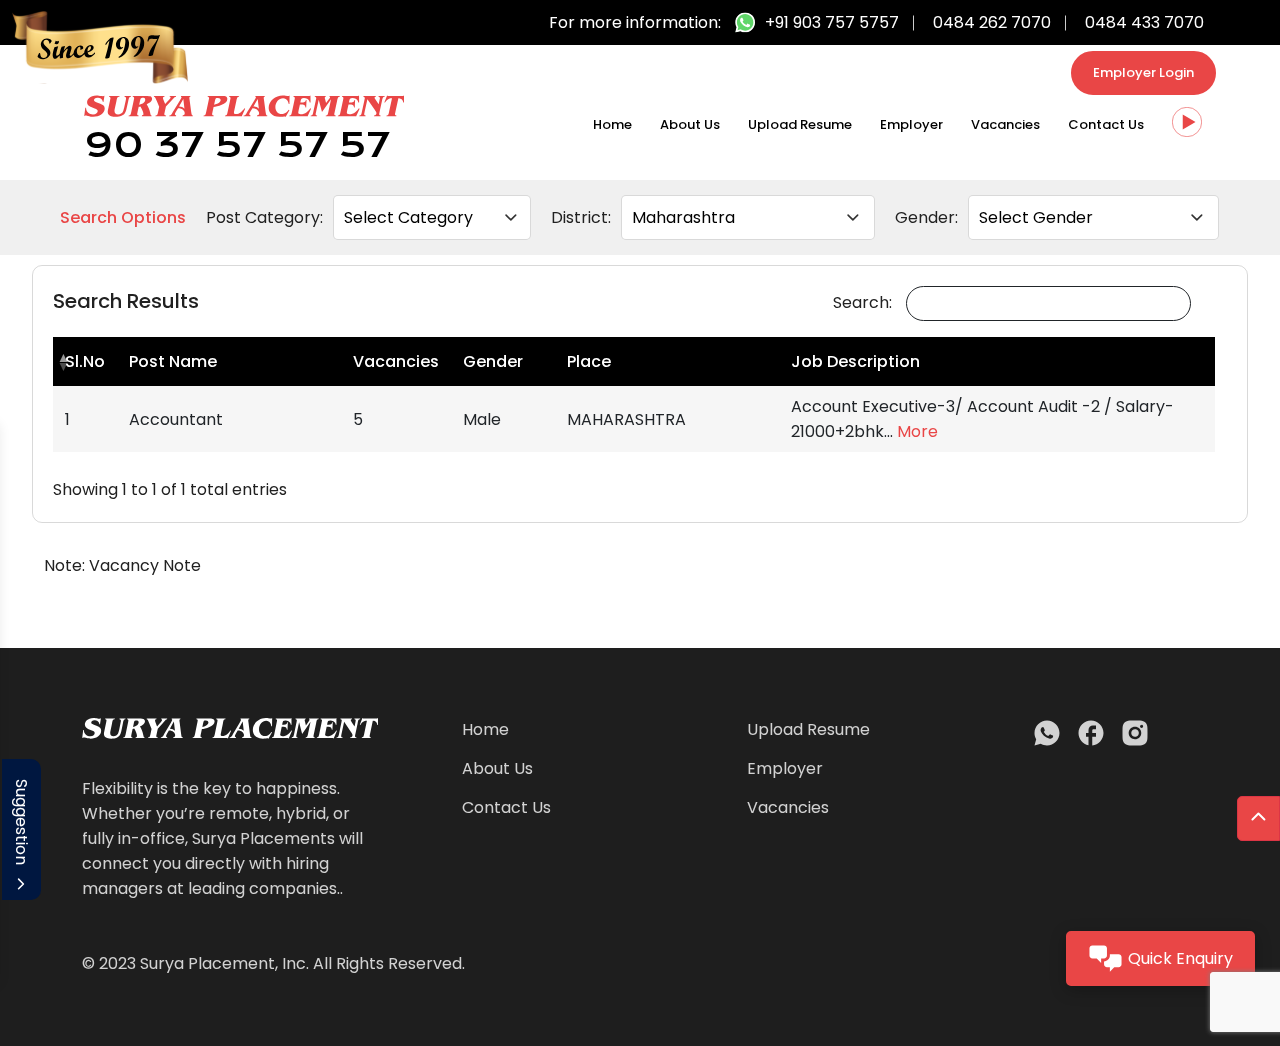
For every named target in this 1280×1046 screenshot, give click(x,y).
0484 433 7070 (1144, 22)
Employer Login (1143, 72)
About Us (690, 124)
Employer (911, 124)
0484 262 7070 (992, 22)
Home (612, 124)
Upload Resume (800, 124)
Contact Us (1106, 124)
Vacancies (1005, 124)
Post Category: (264, 217)
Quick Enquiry (1180, 958)
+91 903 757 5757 (832, 22)
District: (581, 217)
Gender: (926, 217)
